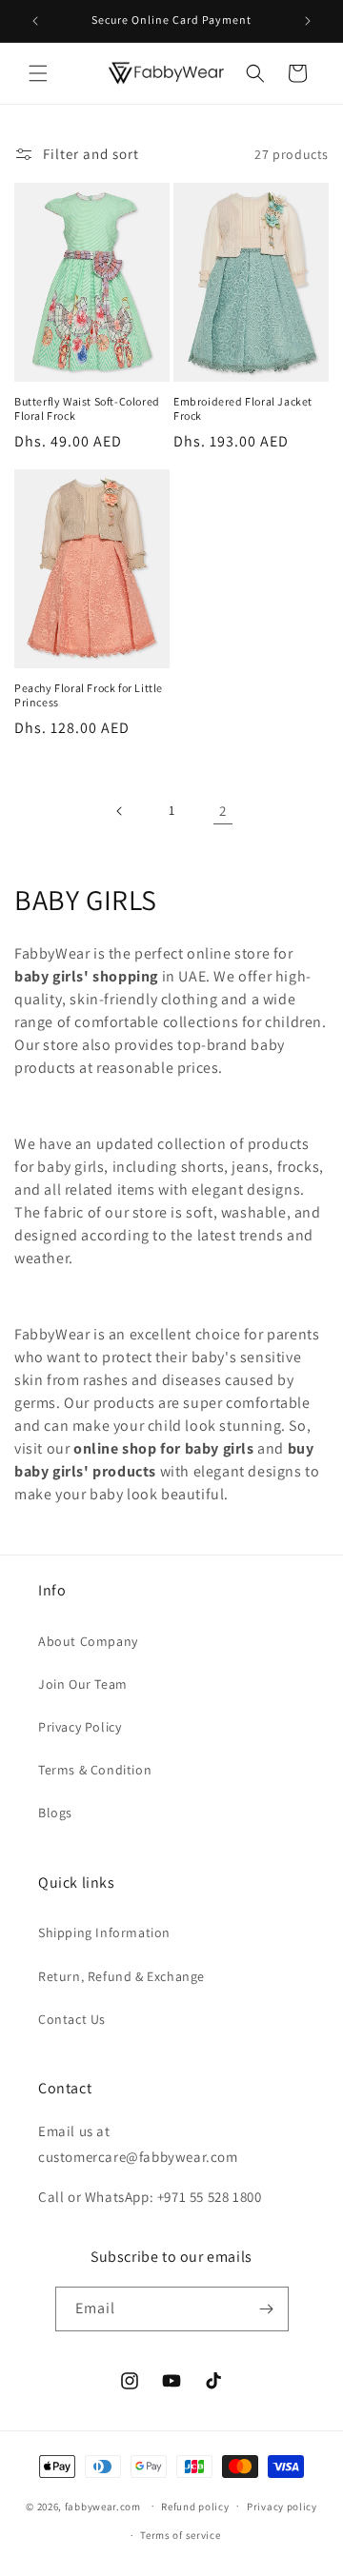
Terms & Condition (95, 1770)
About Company (88, 1641)
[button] (38, 73)
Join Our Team (83, 1684)
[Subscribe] (267, 2309)
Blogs (55, 1813)
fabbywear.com (103, 2506)
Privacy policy (282, 2507)
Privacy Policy (80, 1727)
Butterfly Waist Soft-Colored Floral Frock (87, 409)
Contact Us (72, 2019)
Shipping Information (104, 1932)
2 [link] (223, 811)
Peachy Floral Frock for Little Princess (89, 695)
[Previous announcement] (35, 21)
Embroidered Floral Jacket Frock (243, 409)
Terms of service (180, 2535)
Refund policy (195, 2507)
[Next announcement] (308, 21)
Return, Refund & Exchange (121, 1976)
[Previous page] (120, 811)
